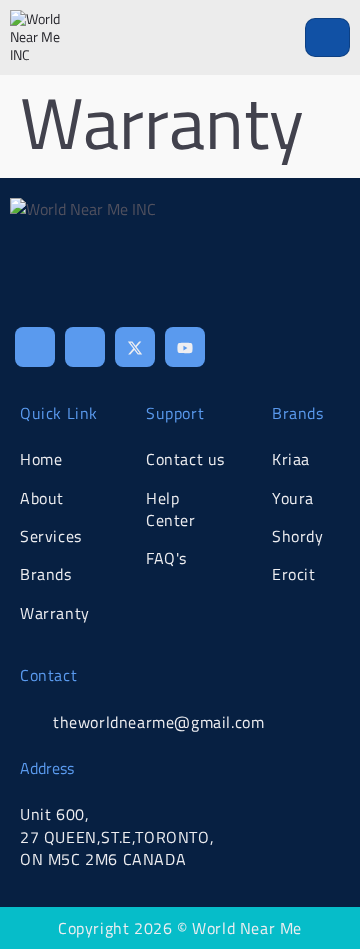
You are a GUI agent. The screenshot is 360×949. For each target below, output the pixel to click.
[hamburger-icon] (327, 37)
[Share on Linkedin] (85, 347)
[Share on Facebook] (35, 347)
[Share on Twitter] (135, 347)
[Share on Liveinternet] (185, 347)
